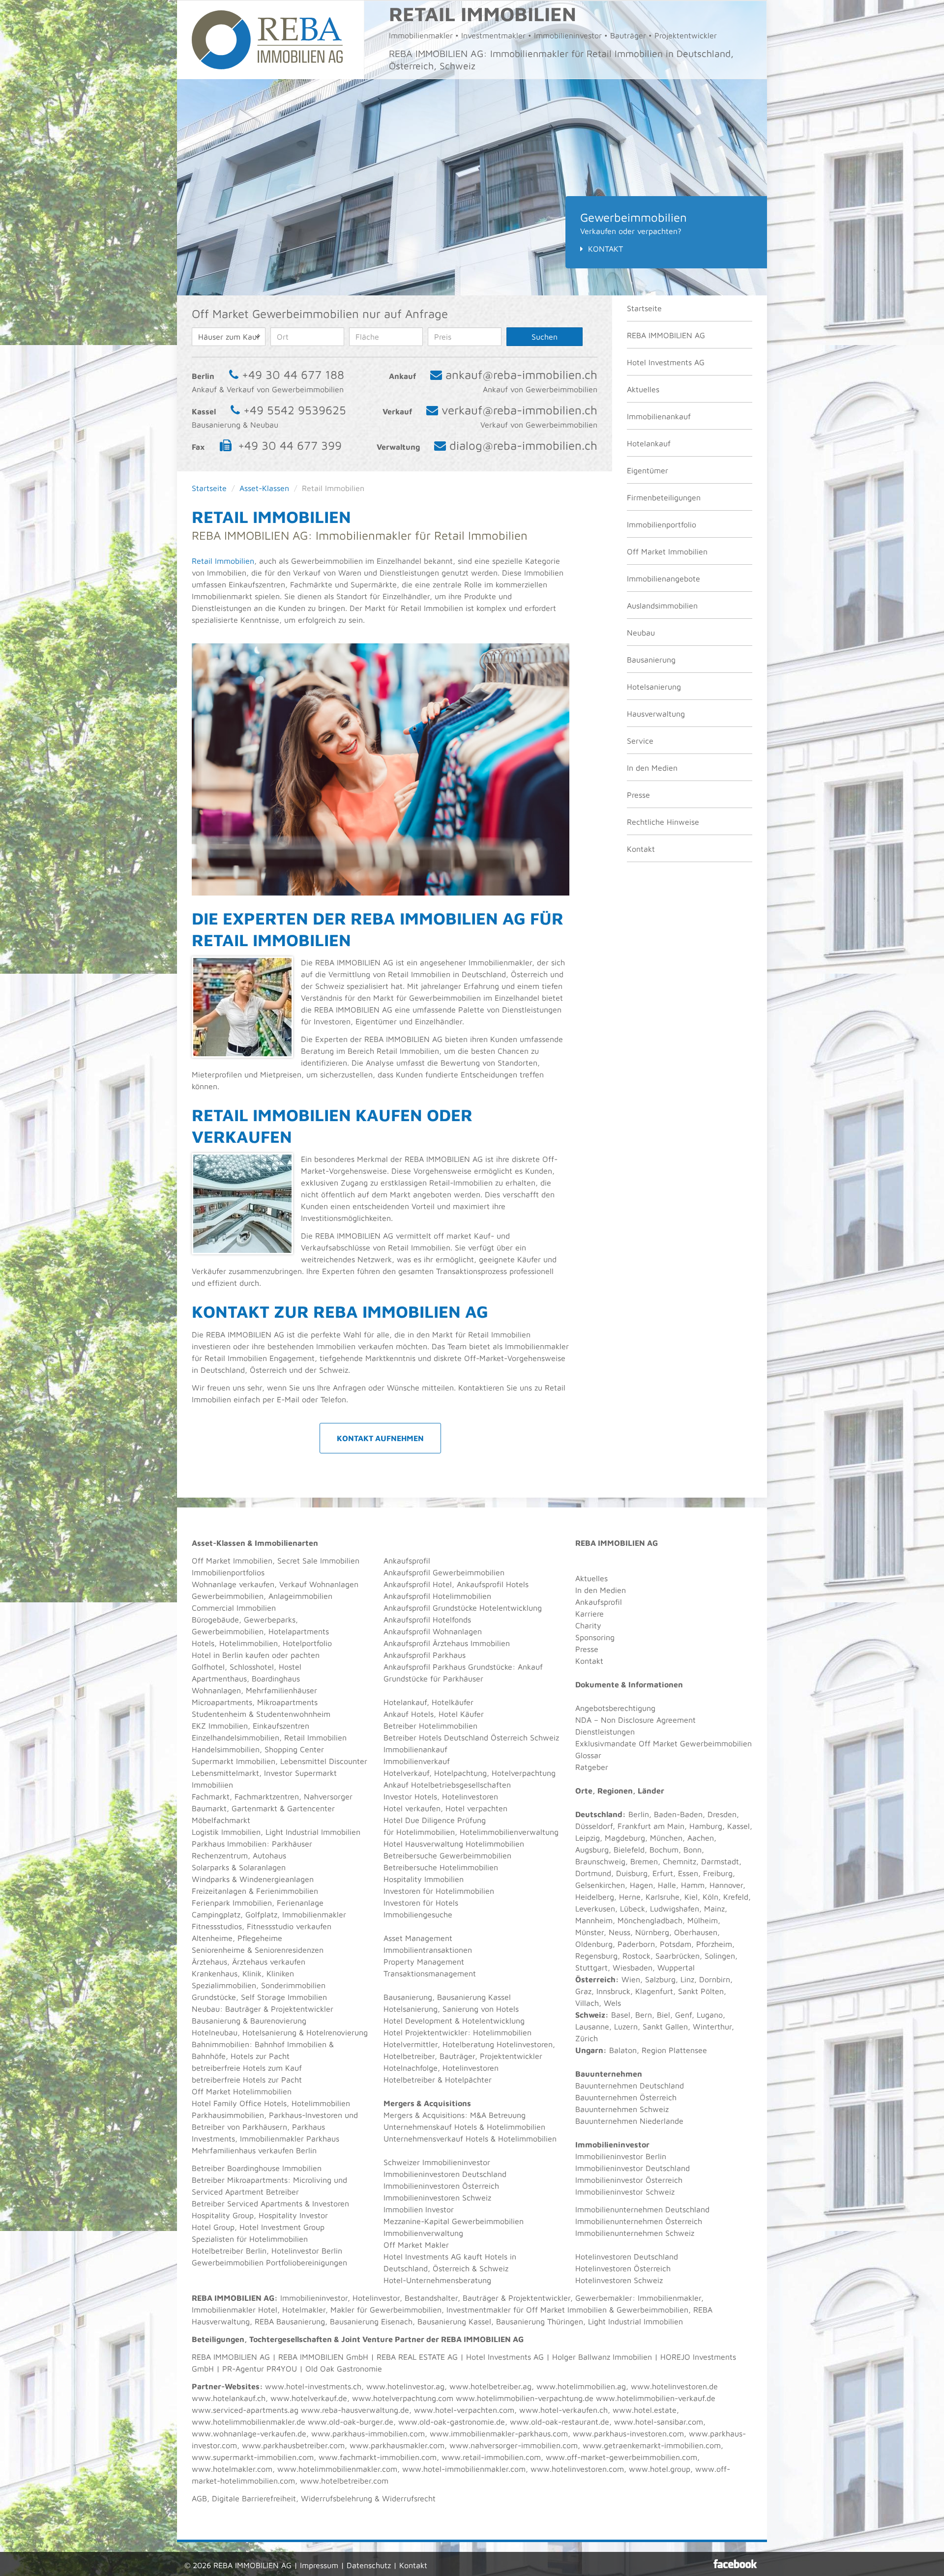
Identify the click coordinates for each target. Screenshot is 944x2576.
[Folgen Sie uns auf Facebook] (735, 2564)
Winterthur (712, 2026)
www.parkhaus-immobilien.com (368, 2433)
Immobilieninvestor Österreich (629, 2180)
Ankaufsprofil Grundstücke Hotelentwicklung (463, 1608)
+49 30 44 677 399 (290, 445)
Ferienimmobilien (287, 1891)
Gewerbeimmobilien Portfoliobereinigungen (269, 2262)
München (666, 1838)
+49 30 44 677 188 (293, 375)
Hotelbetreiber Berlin (229, 2251)
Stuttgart (591, 1968)
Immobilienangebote (664, 579)
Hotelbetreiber (409, 2080)
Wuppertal (676, 1968)
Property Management (424, 1962)
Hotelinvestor (376, 2298)
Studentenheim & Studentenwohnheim (261, 1714)
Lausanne (592, 2026)
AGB (199, 2498)
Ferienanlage (300, 1903)
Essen (688, 1873)
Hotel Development (418, 2021)
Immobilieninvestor (314, 2298)
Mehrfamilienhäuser (281, 1690)
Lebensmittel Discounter (324, 1761)
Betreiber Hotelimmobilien (430, 1726)
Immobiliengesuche (418, 1914)
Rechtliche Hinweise (663, 822)
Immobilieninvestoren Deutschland (445, 2174)
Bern (644, 2015)
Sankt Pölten (701, 1991)
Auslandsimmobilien (662, 606)
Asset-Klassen (264, 488)
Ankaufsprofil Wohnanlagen (433, 1631)
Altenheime (212, 1938)
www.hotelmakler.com (232, 2469)
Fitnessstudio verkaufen (289, 1926)
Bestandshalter (431, 2298)
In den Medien (652, 768)
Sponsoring (595, 1637)
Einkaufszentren (281, 1726)
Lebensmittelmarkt (225, 1773)
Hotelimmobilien (249, 1643)
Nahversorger (328, 1796)
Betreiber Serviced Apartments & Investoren (270, 2203)
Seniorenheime (218, 1950)
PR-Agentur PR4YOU (260, 2369)
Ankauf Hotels (409, 1714)
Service (640, 741)
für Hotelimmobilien (419, 1832)
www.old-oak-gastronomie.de (452, 2422)
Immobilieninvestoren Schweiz (437, 2198)
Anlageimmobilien (300, 1596)
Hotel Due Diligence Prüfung (435, 1820)
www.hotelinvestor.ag (405, 2386)
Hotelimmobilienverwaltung (509, 1832)
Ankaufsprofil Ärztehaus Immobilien (447, 1643)
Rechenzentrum (220, 1855)
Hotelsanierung (654, 687)
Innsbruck (613, 1991)
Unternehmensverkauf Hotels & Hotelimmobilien (470, 2139)
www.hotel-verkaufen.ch (563, 2410)
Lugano (710, 2015)
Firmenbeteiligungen (664, 497)
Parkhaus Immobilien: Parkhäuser (252, 1844)
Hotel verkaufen (412, 1808)
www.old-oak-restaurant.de (560, 2422)
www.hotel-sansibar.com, (660, 2422)
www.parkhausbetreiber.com (293, 2445)
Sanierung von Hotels (481, 2009)
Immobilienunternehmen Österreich (639, 2221)
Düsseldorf (594, 1826)
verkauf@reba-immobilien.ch (519, 410)
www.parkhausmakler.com (397, 2445)
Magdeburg (625, 1838)
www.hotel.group (660, 2469)
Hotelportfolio (307, 1643)
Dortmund (593, 1873)
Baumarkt (209, 1808)
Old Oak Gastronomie (344, 2369)
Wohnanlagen (216, 1690)
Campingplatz (216, 1914)
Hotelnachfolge (411, 2068)
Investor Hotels (410, 1796)
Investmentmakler (479, 2310)
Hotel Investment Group (282, 2227)
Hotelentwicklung (493, 2021)
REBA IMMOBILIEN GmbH (323, 2357)
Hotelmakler (304, 2310)
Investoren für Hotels (421, 1903)
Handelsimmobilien (226, 1749)
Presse (638, 795)
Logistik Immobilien (226, 1832)
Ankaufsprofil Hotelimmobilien (437, 1596)
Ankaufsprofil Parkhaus (425, 1655)
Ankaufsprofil (407, 1561)
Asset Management (418, 1938)
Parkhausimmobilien (228, 2115)
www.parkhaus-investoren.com (628, 2433)
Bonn (693, 1850)
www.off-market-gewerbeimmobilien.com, (623, 2457)
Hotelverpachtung (524, 1773)
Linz (687, 1979)
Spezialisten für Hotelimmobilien (250, 2239)
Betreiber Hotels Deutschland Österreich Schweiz (471, 1737)
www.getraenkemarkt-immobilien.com (652, 2445)
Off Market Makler (416, 2245)
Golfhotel (208, 1667)
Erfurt (663, 1873)
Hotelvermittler (411, 2044)
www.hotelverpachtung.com (403, 2398)
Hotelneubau (215, 2032)
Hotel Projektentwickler (426, 2032)
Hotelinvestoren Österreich (623, 2268)
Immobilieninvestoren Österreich (441, 2186)
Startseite (644, 308)
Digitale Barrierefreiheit (254, 2498)
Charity (588, 1625)
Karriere (590, 1614)
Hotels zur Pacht (260, 2056)
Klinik (252, 1973)
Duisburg (632, 1873)
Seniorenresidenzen (289, 1950)
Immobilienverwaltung (423, 2233)
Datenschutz (369, 2565)
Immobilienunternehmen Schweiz (635, 2233)
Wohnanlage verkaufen (233, 1584)
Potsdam (676, 1944)
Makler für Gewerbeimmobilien (386, 2310)
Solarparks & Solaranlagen (239, 1867)
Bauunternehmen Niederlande (629, 2121)
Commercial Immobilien (234, 1608)
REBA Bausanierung (290, 2321)
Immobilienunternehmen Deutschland (642, 2209)
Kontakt (605, 249)
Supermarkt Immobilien (234, 1761)
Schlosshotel (252, 1667)
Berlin (639, 1814)
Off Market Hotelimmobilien (242, 2091)
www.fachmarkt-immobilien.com (378, 2457)
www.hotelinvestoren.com (577, 2469)
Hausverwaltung (656, 714)
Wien (631, 1979)
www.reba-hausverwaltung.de (355, 2410)
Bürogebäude (215, 1620)
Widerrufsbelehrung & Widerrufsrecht (368, 2498)
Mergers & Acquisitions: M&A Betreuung (455, 2115)
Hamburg (706, 1826)
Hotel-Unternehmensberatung (437, 2280)
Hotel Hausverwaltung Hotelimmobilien (454, 1844)
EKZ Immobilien (220, 1726)
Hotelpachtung (460, 1773)
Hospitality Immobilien (424, 1879)
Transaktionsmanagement (430, 1973)
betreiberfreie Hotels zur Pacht (247, 2080)
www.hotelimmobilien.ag (581, 2386)
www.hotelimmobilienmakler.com (337, 2469)
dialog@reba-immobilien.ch (523, 445)
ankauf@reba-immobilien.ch (521, 375)
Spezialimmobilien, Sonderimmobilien (259, 1985)
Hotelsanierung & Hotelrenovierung (305, 2032)
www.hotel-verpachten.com (464, 2410)
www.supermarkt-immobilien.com (253, 2457)
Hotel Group (213, 2227)
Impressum (319, 2565)
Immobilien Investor (419, 2209)
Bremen (644, 1861)
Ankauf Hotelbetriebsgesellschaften (447, 1785)
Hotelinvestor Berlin (307, 2251)
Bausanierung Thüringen (540, 2321)
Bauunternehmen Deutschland (630, 2085)
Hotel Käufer (461, 1714)
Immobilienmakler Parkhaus (290, 2139)
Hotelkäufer (453, 1702)
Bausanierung (651, 660)
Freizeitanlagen (219, 1891)
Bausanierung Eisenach (371, 2321)
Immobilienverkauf (417, 1761)
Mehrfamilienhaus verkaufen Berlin (254, 2150)
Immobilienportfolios (228, 1572)
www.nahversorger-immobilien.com (514, 2445)
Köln (710, 1897)
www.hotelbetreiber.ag (490, 2386)
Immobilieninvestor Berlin (621, 2156)
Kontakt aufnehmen (380, 1438)
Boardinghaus (276, 1679)
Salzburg (660, 1979)
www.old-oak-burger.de (351, 2422)
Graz (583, 1991)
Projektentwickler (302, 2009)
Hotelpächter (468, 2080)
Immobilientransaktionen (428, 1950)
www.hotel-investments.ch (313, 2386)
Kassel (738, 1826)
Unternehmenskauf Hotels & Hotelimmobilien (464, 2127)
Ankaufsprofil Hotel (418, 1584)
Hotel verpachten (476, 1808)
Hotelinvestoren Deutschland (627, 2257)
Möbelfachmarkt (221, 1820)
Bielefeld (629, 1850)
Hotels (203, 1643)
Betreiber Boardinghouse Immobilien (257, 2168)
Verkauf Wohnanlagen (319, 1584)
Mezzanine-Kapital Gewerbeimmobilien (454, 2221)
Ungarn (589, 2050)
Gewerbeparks (270, 1620)
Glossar (588, 1755)
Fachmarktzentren (267, 1796)
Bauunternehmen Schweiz (622, 2109)
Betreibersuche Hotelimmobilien (441, 1867)
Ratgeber (592, 1767)
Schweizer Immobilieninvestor (437, 2162)
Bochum (664, 1850)
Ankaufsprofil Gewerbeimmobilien (444, 1572)
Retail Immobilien (223, 561)
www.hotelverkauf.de (309, 2398)
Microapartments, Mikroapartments (255, 1702)
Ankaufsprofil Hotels (493, 1584)
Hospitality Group (223, 2215)
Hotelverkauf (406, 1773)
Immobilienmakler (669, 2298)
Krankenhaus (215, 1973)
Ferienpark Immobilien (232, 1903)
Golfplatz (261, 1914)
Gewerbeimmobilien (228, 1596)
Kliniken (280, 1973)
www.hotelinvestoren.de (674, 2386)
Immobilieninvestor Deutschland (633, 2168)
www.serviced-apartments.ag (245, 2410)
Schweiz (590, 2015)
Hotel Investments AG (666, 362)
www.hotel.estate (645, 2410)
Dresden (722, 1814)
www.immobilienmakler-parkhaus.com (499, 2433)
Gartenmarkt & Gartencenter (283, 1808)
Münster (590, 1932)
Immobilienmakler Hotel (235, 2310)
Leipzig (588, 1838)
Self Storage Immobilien (284, 1997)
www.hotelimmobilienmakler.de (249, 2422)
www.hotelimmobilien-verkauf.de (656, 2398)
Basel (621, 2015)
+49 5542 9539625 (295, 410)
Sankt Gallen (665, 2026)
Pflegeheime (260, 1938)
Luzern (626, 2026)
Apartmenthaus (219, 1679)
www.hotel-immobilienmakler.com (464, 2469)
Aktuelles (643, 389)
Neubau (641, 633)
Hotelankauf (649, 443)
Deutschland (599, 1814)
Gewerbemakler (604, 2298)
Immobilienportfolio (662, 524)
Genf (683, 2015)
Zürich (587, 2038)
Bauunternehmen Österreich (626, 2097)
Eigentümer (648, 470)
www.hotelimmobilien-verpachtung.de (525, 2398)
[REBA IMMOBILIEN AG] (267, 39)
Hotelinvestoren (470, 1796)
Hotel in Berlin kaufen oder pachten (256, 1655)
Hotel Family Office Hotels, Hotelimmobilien (271, 2103)
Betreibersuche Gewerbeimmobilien (447, 1855)
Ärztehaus (209, 1962)
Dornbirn (715, 1979)
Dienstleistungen (605, 1732)
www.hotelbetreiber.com (344, 2481)
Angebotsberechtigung (615, 1708)
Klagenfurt (654, 1991)
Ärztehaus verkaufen (269, 1962)
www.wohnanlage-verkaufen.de (249, 2433)
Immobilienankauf (659, 416)
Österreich (595, 1979)
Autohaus (269, 1855)
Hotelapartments (299, 1631)
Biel (664, 2015)
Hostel (290, 1667)
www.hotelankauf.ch (229, 2398)
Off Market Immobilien (667, 551)
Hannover (726, 1885)
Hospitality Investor (293, 2215)
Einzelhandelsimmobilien (236, 1737)
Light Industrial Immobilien (313, 1832)
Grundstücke (214, 1997)
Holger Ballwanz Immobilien (602, 2357)
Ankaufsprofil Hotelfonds (427, 1620)
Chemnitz (679, 1861)
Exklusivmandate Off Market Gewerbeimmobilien (664, 1743)
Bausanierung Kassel (474, 1997)
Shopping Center (294, 1749)
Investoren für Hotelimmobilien (439, 1891)
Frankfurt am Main (651, 1826)
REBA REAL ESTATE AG (417, 2357)
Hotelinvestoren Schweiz (619, 2280)
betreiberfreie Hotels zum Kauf (247, 2068)
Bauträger (243, 2009)
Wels (612, 2003)
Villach (587, 2003)
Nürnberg (652, 1932)
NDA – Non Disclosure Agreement (635, 1720)
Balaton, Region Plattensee (658, 2050)
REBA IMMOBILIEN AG (666, 335)
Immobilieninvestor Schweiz (625, 2192)
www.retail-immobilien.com (491, 2457)
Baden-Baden (678, 1814)
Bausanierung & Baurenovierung (249, 2021)
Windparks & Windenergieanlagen (253, 1879)
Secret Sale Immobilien (318, 1561)
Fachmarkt (211, 1796)
